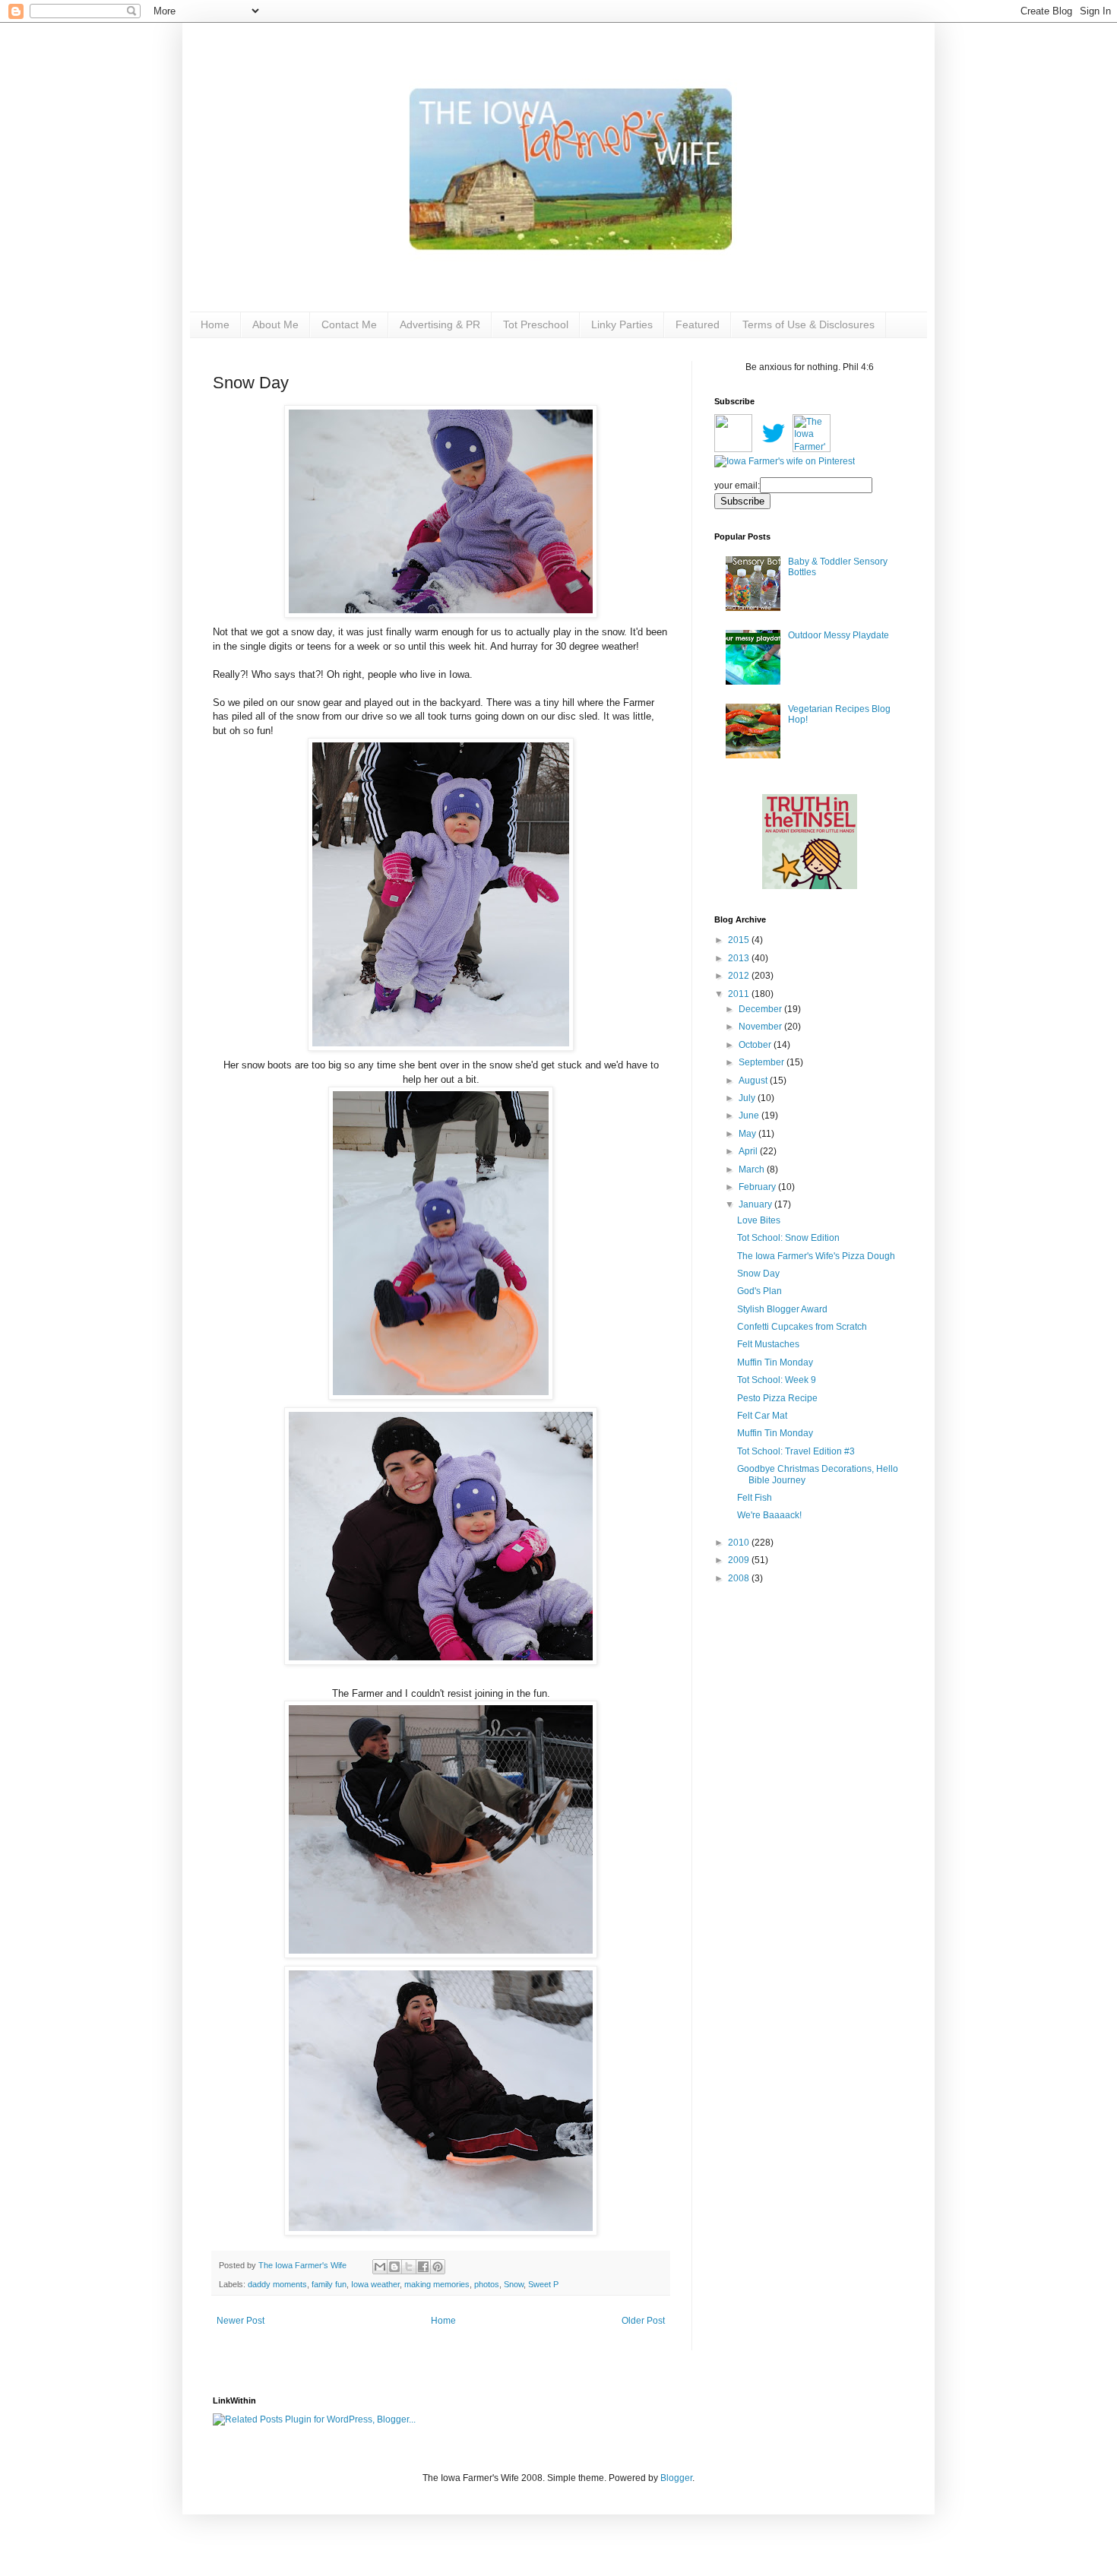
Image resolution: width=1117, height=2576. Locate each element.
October (756, 1045)
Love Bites (759, 1220)
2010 (740, 1543)
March (753, 1169)
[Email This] (380, 2267)
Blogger (676, 2478)
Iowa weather (375, 2284)
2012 (740, 976)
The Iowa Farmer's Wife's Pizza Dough (816, 1256)
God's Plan (759, 1291)
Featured (698, 324)
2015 (740, 940)
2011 (740, 994)
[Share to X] (409, 2267)
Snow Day (758, 1274)
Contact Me (349, 324)
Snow (514, 2284)
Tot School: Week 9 (777, 1380)
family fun (329, 2284)
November (761, 1027)
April (749, 1151)
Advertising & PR (440, 324)
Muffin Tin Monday (775, 1362)
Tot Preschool (536, 324)
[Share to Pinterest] (438, 2267)
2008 (740, 1578)
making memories (437, 2284)
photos (487, 2284)
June (750, 1116)
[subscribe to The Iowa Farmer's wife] (733, 449)
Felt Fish (755, 1498)
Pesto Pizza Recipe (777, 1398)
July (748, 1098)
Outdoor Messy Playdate (839, 635)
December (761, 1009)
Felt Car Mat (762, 1416)
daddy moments (277, 2284)
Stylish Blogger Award (782, 1309)
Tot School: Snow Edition (788, 1238)
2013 (740, 958)
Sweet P (543, 2284)
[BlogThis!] (394, 2267)
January (756, 1204)
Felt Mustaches (768, 1344)
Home (215, 324)
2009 (740, 1560)
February (758, 1187)
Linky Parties (622, 324)
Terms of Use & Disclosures (808, 324)
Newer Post (240, 2321)
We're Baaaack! (769, 1515)
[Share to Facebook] (423, 2267)
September (763, 1062)
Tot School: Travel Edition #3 (796, 1451)
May (748, 1134)
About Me (275, 324)
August (754, 1081)
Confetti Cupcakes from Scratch (802, 1327)
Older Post (643, 2321)
